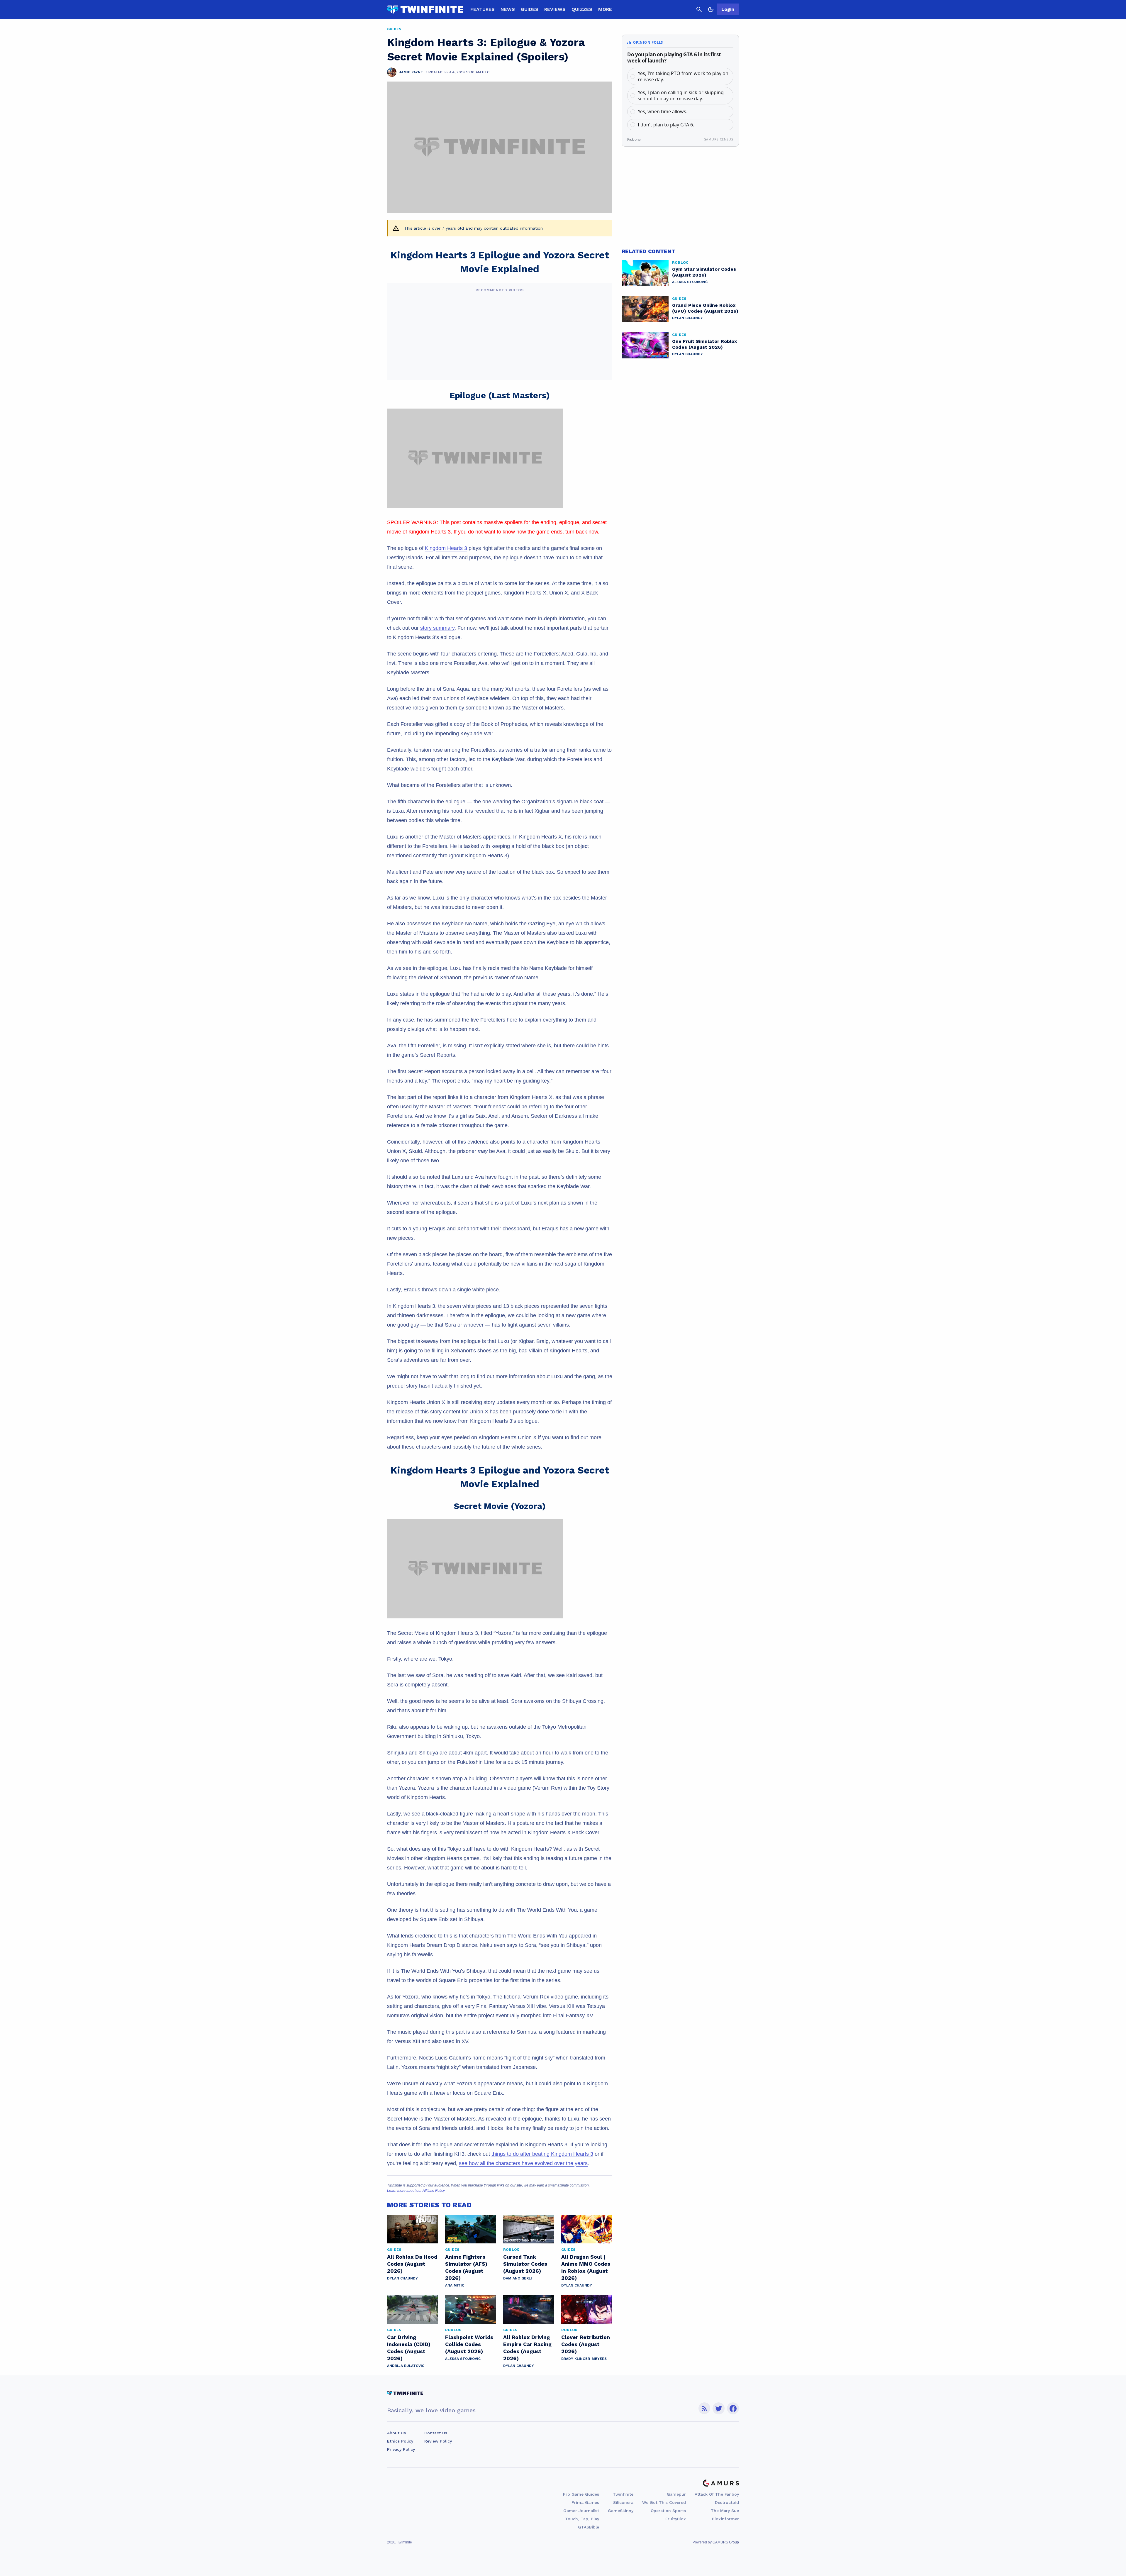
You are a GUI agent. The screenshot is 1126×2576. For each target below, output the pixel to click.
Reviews (555, 9)
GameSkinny (621, 2511)
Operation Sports (668, 2511)
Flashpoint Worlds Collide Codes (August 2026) (469, 2344)
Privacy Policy (401, 2449)
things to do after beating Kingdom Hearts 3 (542, 2154)
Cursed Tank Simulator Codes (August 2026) (525, 2264)
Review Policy (438, 2441)
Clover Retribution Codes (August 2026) (586, 2344)
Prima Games (585, 2502)
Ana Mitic (455, 2285)
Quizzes (582, 9)
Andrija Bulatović (406, 2366)
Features (483, 9)
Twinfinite (623, 2494)
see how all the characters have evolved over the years (523, 2163)
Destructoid (727, 2502)
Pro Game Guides (581, 2494)
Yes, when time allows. (663, 111)
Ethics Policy (400, 2441)
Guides (530, 9)
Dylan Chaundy (402, 2278)
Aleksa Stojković (463, 2359)
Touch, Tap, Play (582, 2519)
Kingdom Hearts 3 (446, 548)
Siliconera (623, 2502)
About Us (396, 2433)
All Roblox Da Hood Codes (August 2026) (412, 2264)
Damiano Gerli (518, 2278)
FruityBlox (676, 2519)
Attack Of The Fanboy (717, 2494)
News (508, 9)
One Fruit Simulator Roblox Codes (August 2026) (704, 344)
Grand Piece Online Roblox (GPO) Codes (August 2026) (705, 308)
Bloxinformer (725, 2519)
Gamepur (676, 2494)
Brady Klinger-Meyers (584, 2359)
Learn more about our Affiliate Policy (416, 2191)
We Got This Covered (664, 2502)
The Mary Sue (725, 2511)
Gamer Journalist (581, 2511)
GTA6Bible (589, 2527)
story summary (437, 628)
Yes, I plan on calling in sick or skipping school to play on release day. (681, 95)
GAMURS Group (726, 2542)
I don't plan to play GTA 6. (666, 125)
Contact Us (436, 2433)
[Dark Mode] (711, 9)
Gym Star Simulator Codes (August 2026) (704, 272)
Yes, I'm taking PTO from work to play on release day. (683, 76)
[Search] (699, 9)
